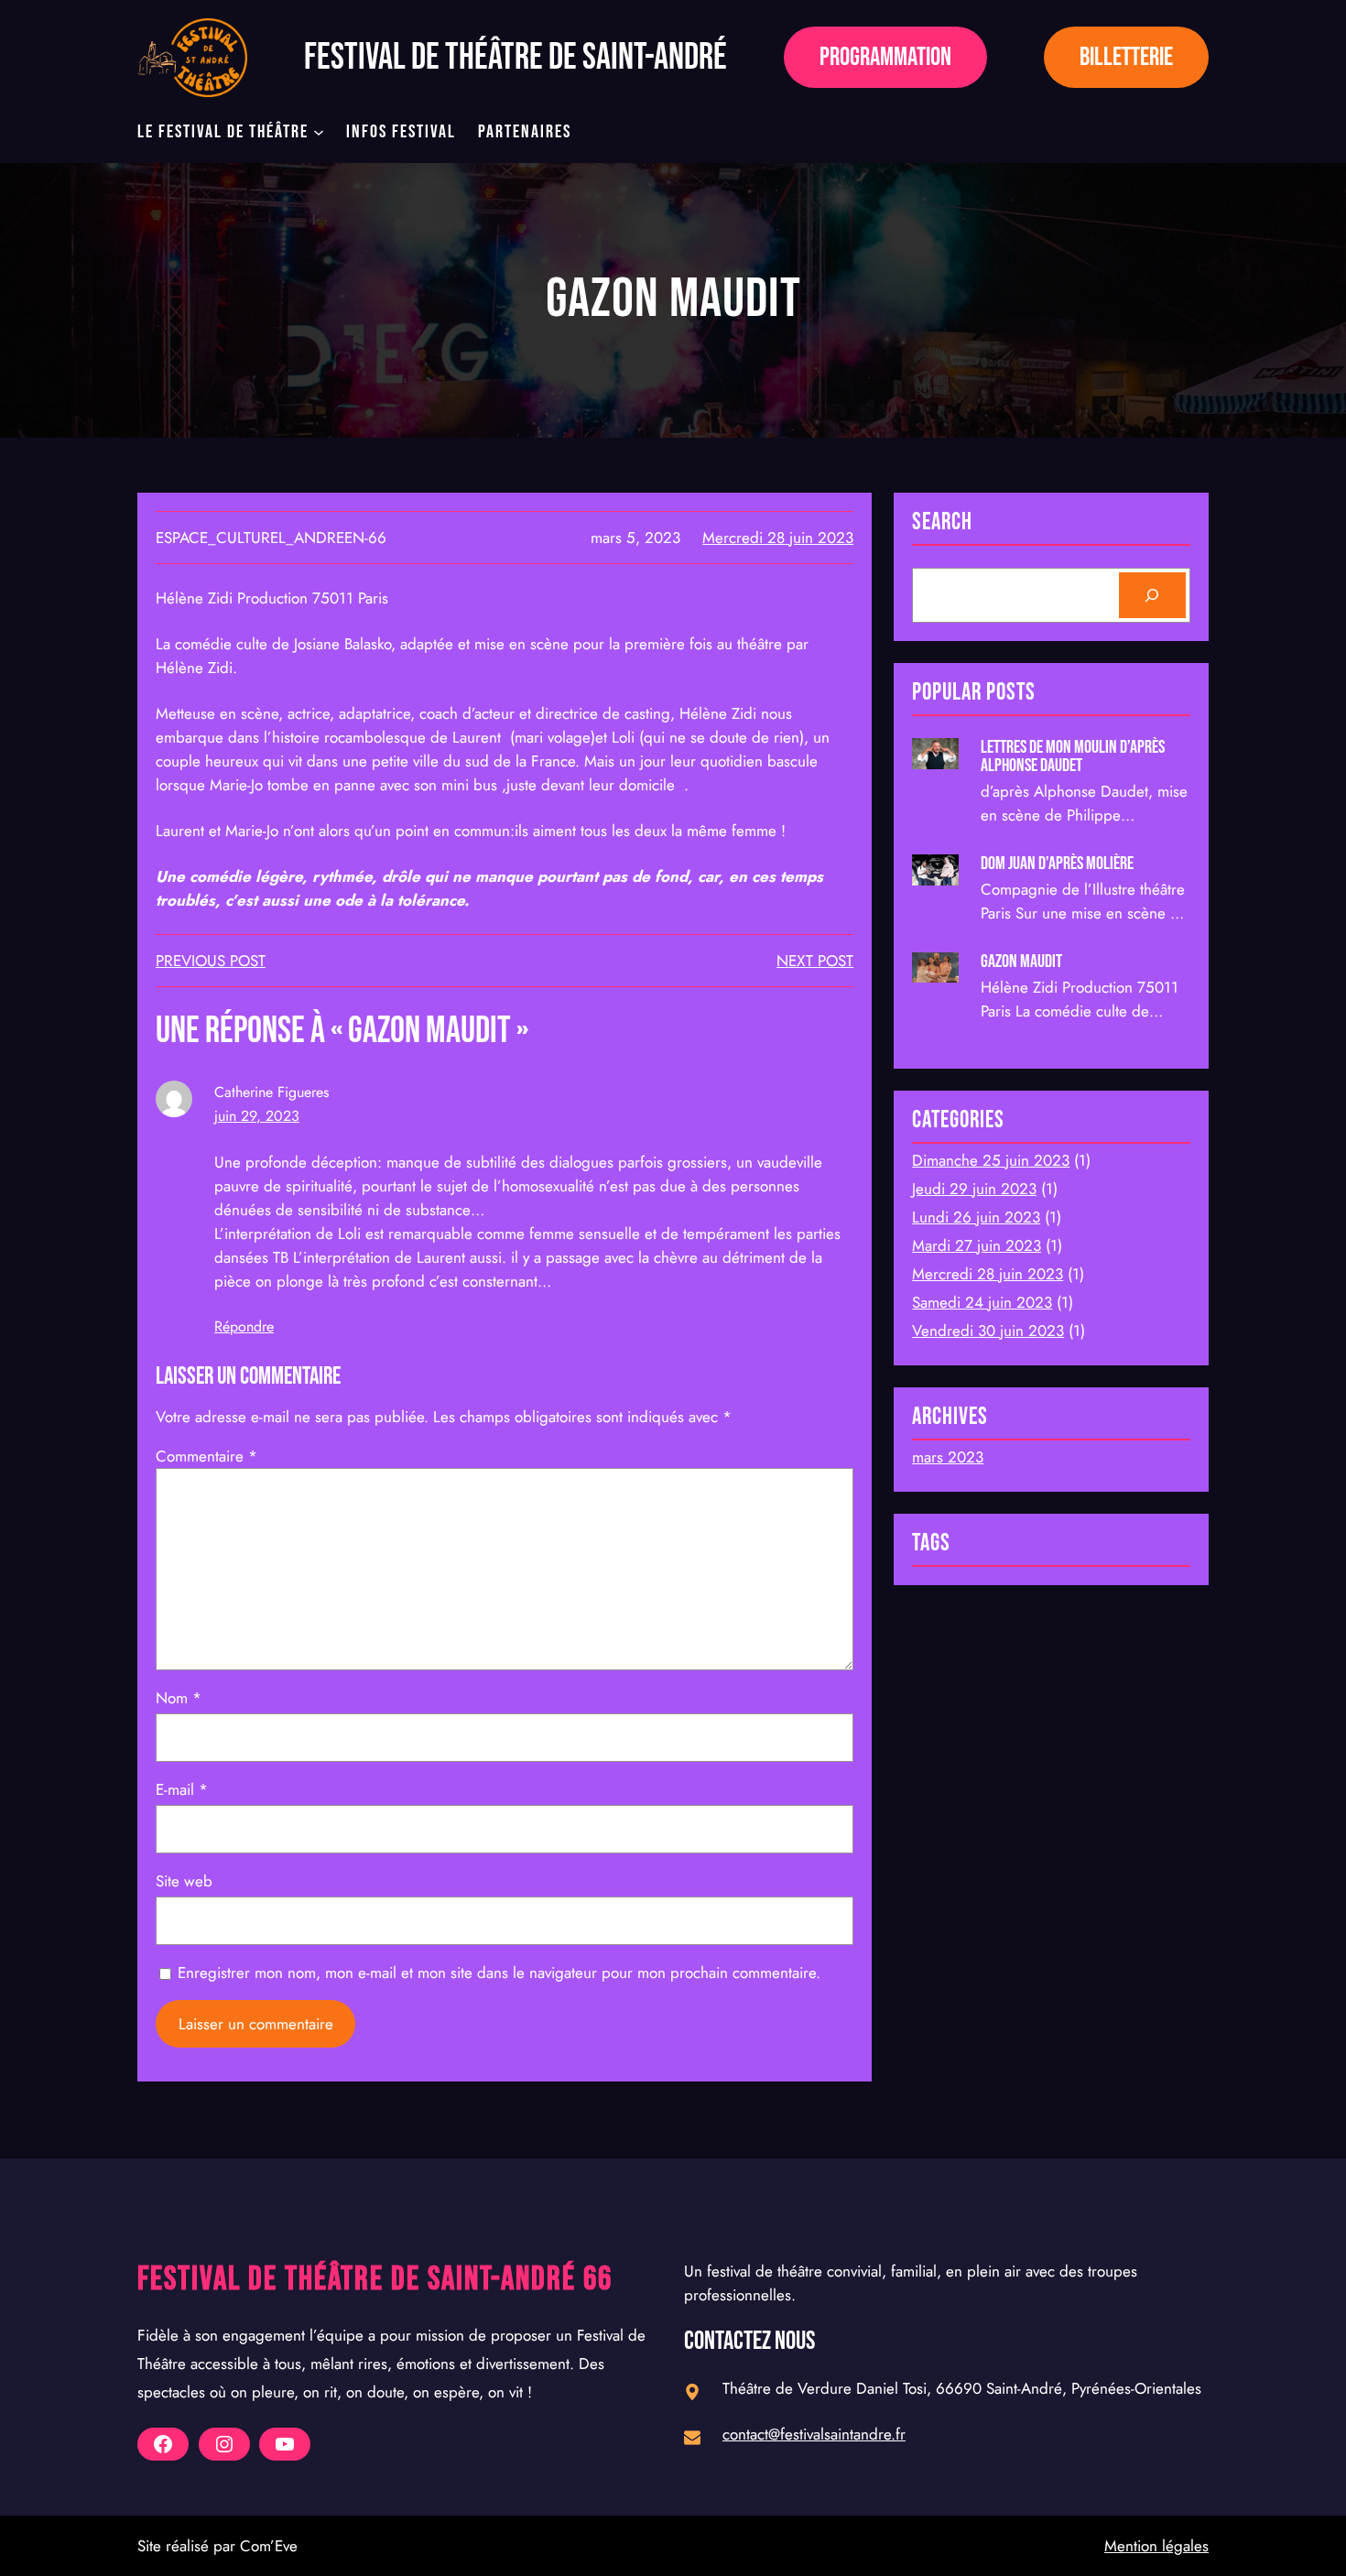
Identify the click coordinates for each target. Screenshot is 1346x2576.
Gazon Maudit (1021, 962)
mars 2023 (948, 1457)
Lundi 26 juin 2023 (976, 1217)
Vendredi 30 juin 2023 (988, 1331)
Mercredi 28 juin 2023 (778, 538)
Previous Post (211, 961)
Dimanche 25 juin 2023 (991, 1160)
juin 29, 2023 (257, 1116)
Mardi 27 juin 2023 (977, 1245)
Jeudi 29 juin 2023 (974, 1189)
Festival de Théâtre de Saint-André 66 (375, 2279)
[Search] (1152, 596)
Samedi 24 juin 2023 (982, 1302)
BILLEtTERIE (1126, 57)
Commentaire (206, 1456)
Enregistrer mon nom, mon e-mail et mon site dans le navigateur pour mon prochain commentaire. (499, 1973)
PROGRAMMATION (885, 57)
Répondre (244, 1326)
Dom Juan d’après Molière (1058, 864)
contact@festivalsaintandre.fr (814, 2434)
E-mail (182, 1789)
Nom (179, 1698)
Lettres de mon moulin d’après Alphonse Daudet (1073, 756)
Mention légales (1156, 2546)
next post (815, 961)
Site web (184, 1881)
